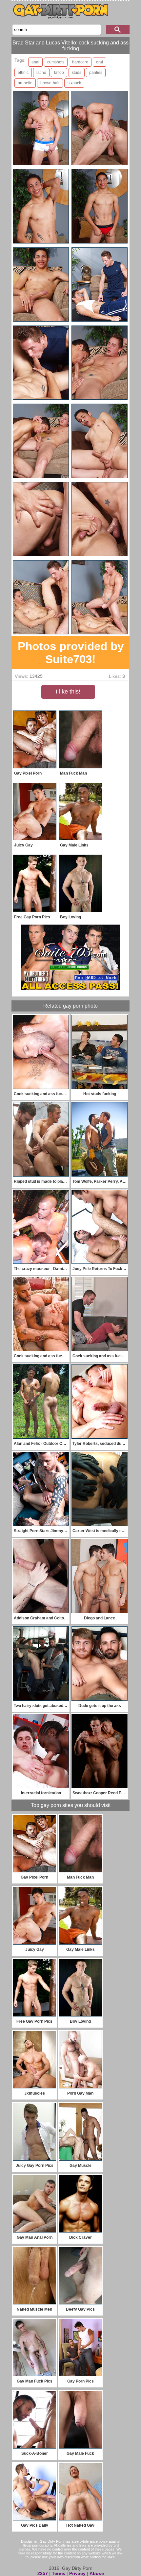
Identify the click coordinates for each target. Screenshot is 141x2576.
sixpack (74, 83)
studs (77, 73)
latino (41, 73)
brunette (25, 83)
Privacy (77, 2573)
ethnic (23, 73)
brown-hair (50, 83)
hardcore (80, 62)
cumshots (56, 62)
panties (96, 73)
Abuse (97, 2573)
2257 (43, 2573)
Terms (59, 2573)
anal (35, 62)
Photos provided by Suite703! (71, 652)
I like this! (68, 692)
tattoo (59, 73)
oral (100, 62)
